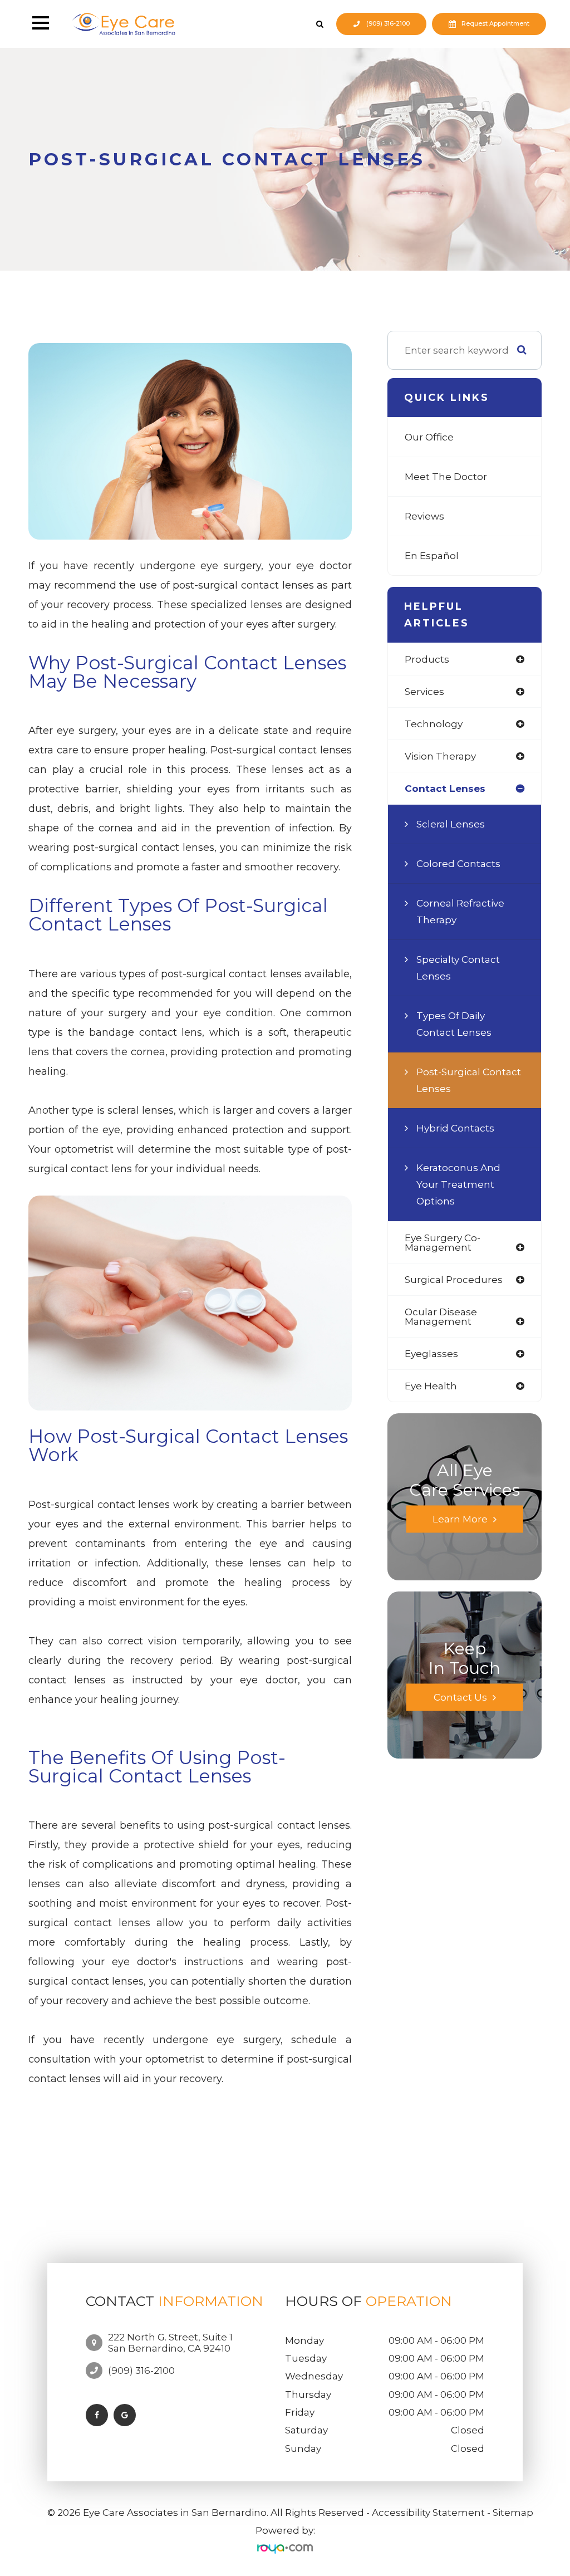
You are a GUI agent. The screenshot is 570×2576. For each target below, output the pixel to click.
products (427, 659)
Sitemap (513, 2513)
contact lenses (445, 788)
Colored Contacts (458, 863)
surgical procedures (454, 1279)
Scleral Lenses (451, 824)
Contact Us (460, 1698)
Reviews (424, 516)
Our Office (429, 437)
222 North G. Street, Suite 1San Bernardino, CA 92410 (170, 2343)
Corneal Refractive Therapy (460, 911)
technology (434, 724)
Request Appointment (495, 24)
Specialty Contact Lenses (458, 968)
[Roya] (285, 2548)
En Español (432, 555)
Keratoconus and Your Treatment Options (458, 1184)
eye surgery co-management (443, 1242)
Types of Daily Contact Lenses (454, 1024)
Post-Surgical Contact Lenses (469, 1080)
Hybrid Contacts (455, 1128)
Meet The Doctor (446, 476)
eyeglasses (431, 1353)
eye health (431, 1386)
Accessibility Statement (428, 2513)
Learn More (460, 1519)
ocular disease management (441, 1316)
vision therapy (440, 756)
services (424, 691)
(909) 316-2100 (388, 24)
